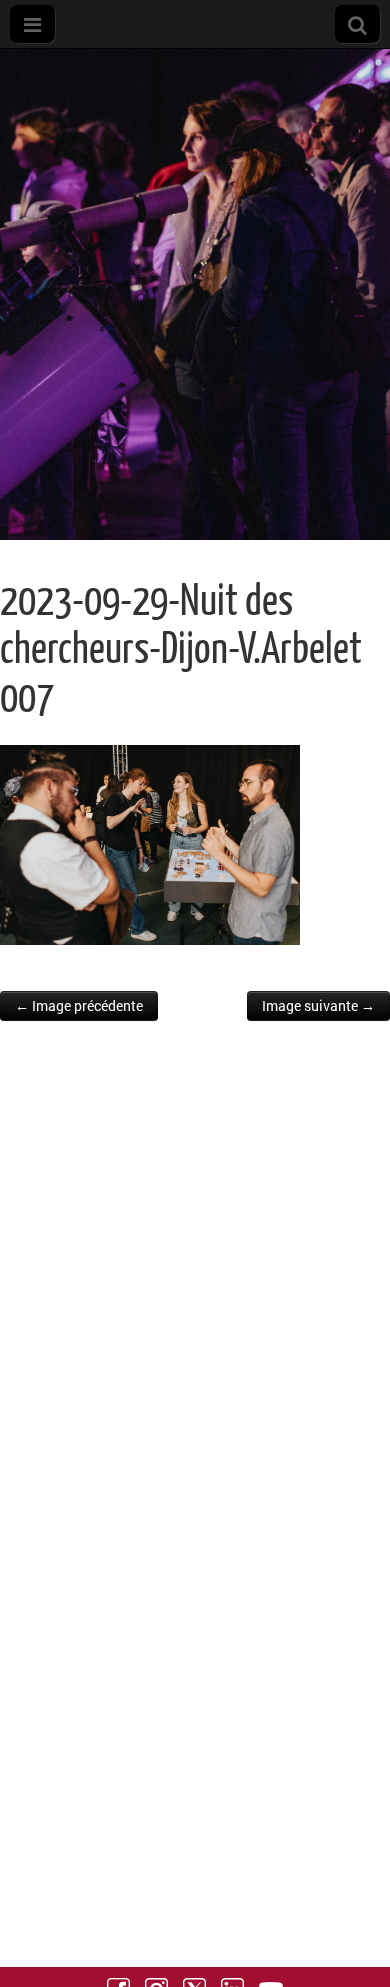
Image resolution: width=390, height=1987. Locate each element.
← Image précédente (79, 1005)
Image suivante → (318, 1005)
